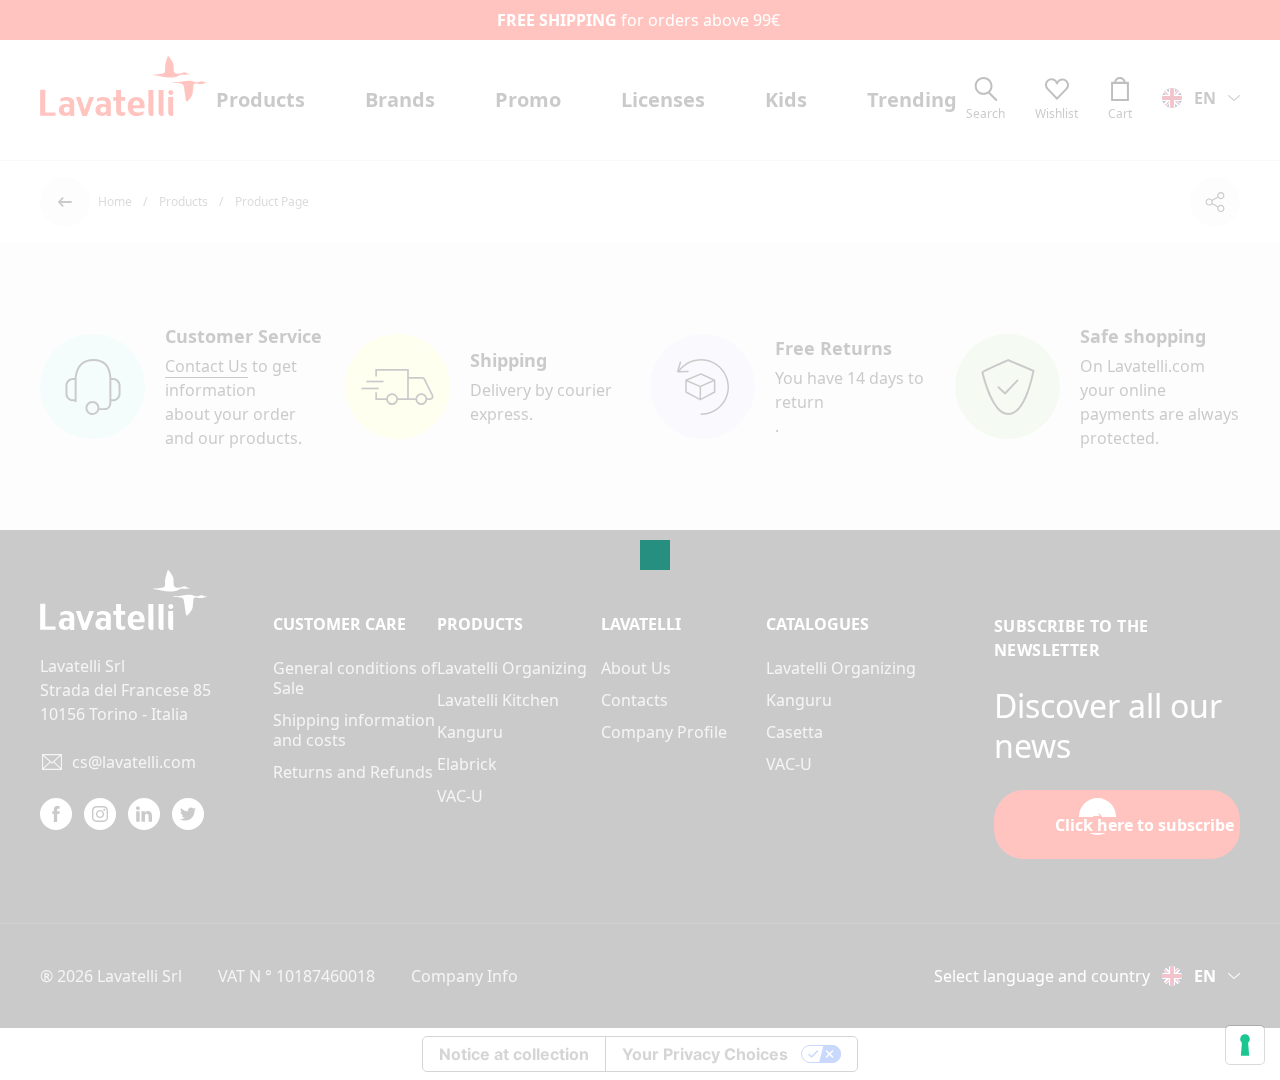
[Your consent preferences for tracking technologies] (1245, 1045)
